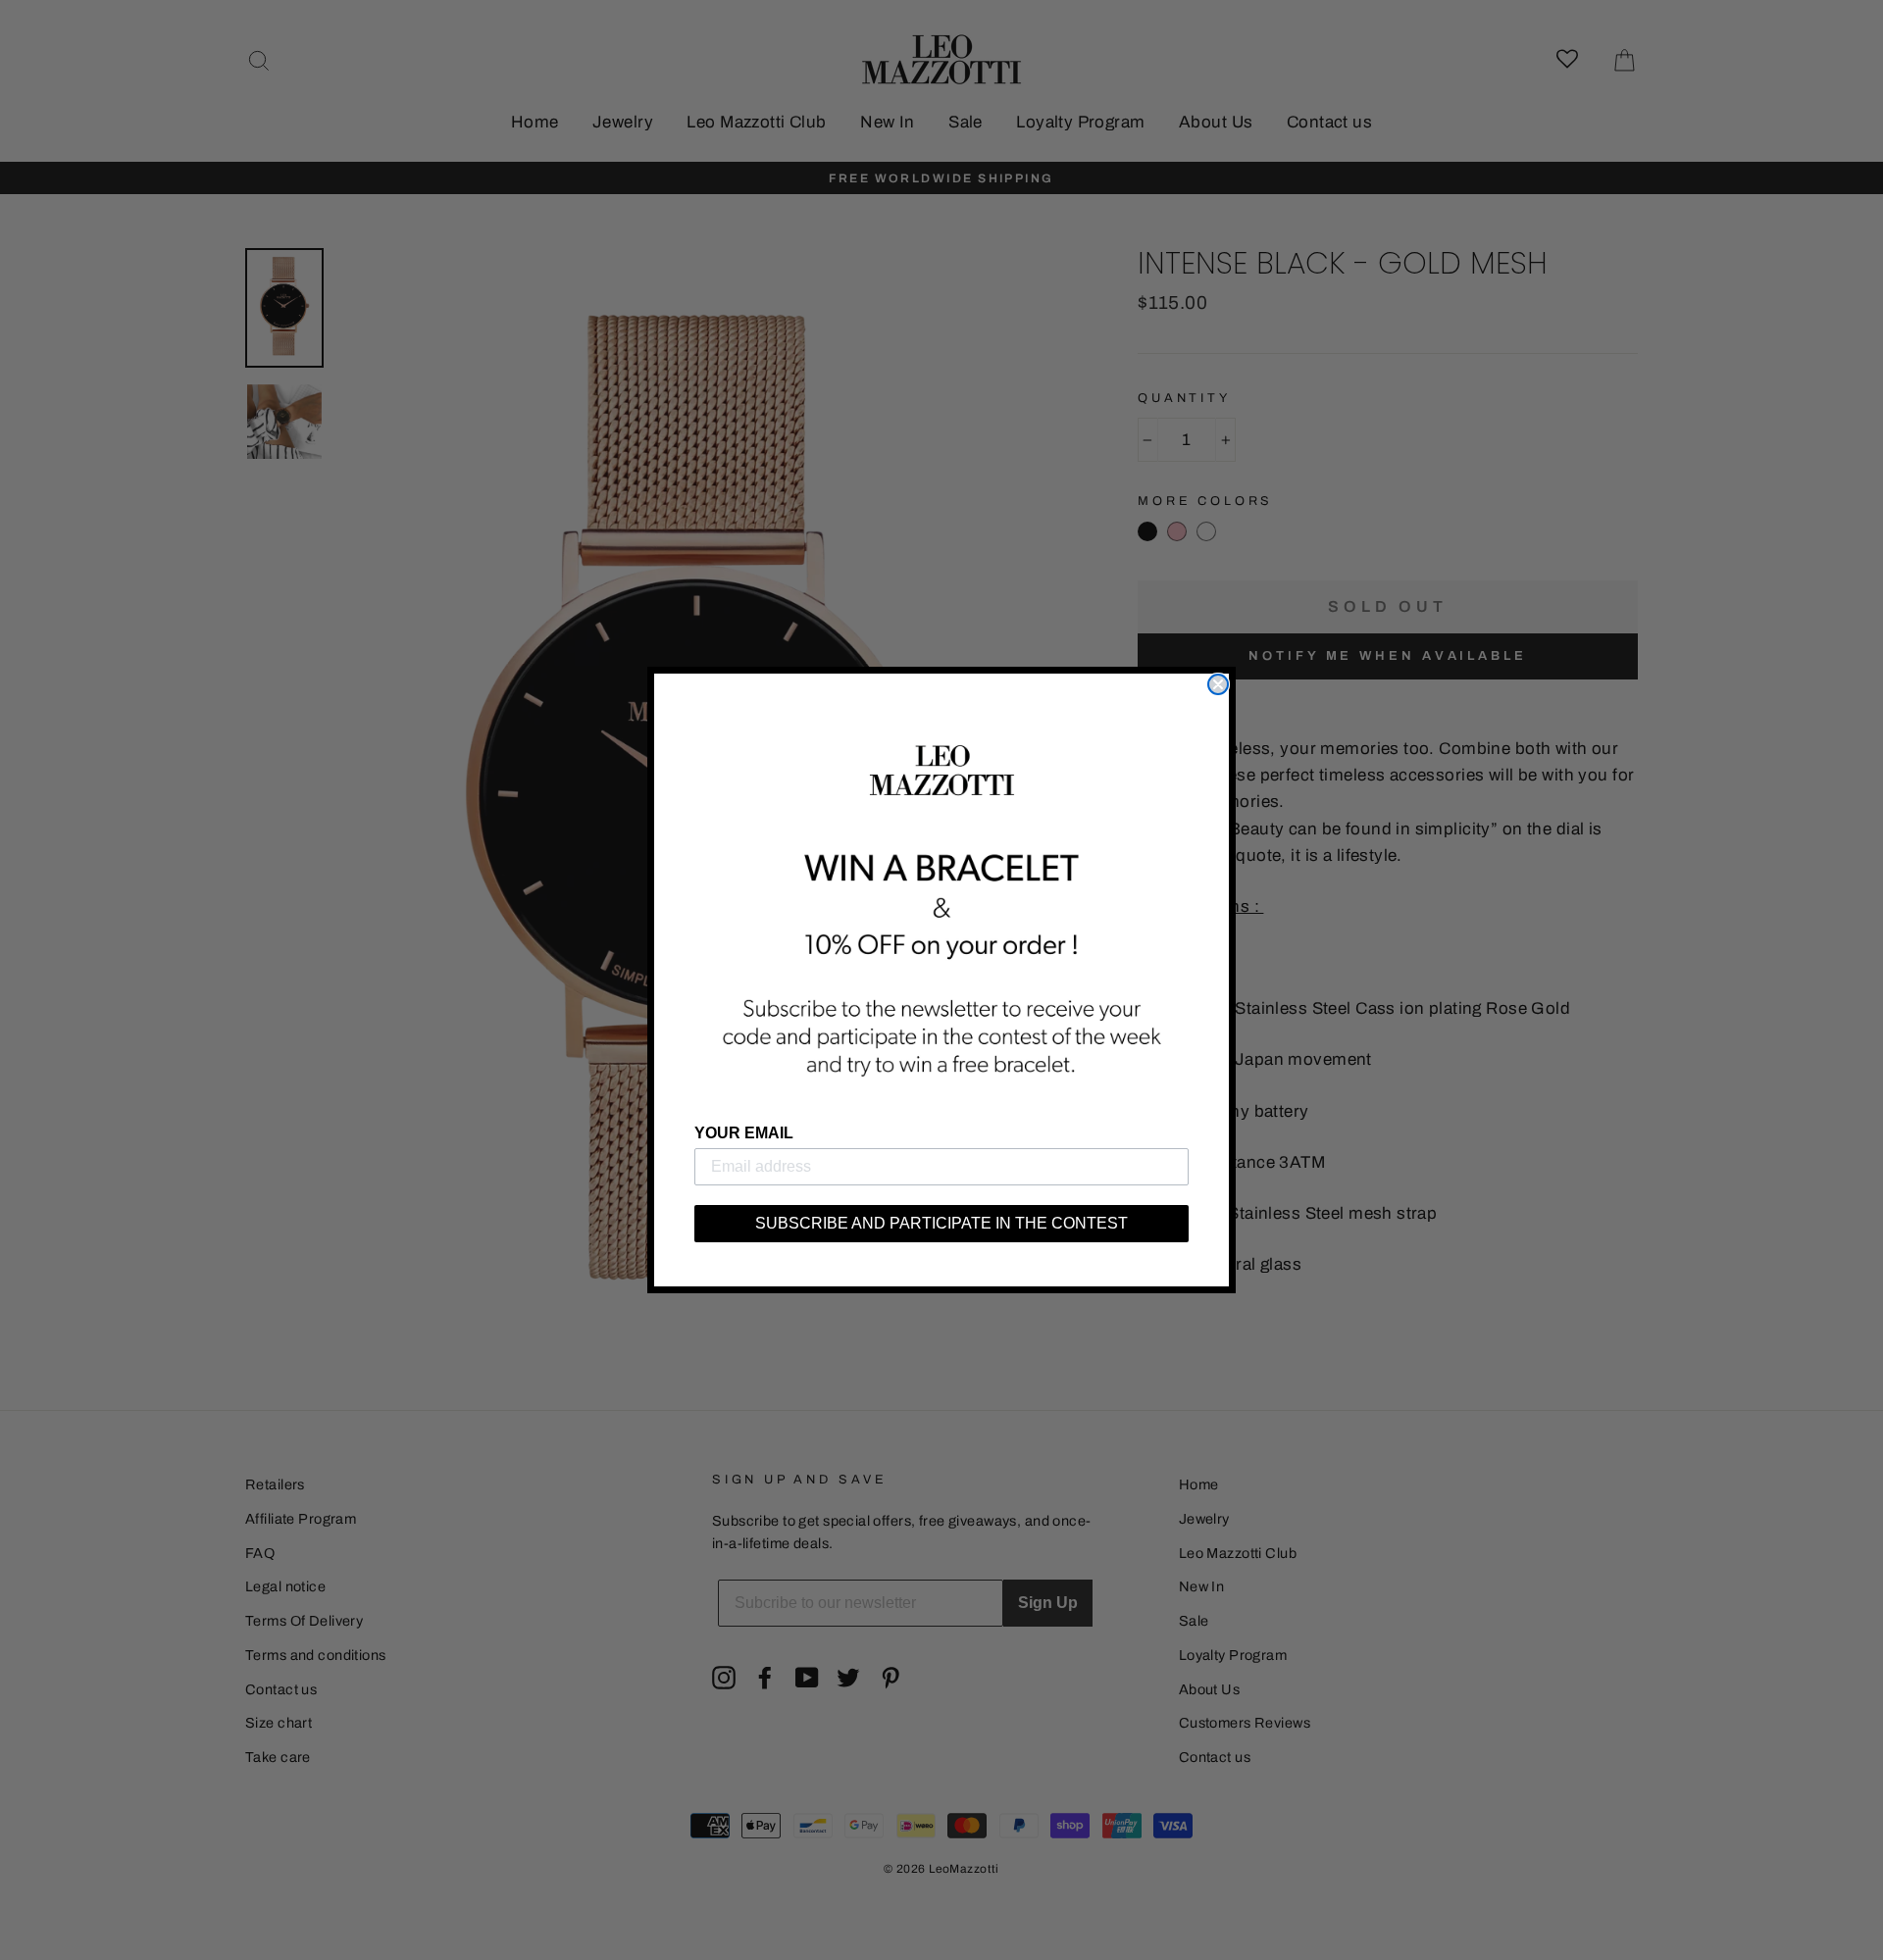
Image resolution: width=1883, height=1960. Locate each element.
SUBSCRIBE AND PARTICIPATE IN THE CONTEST (941, 1223)
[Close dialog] (1218, 684)
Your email (744, 1133)
